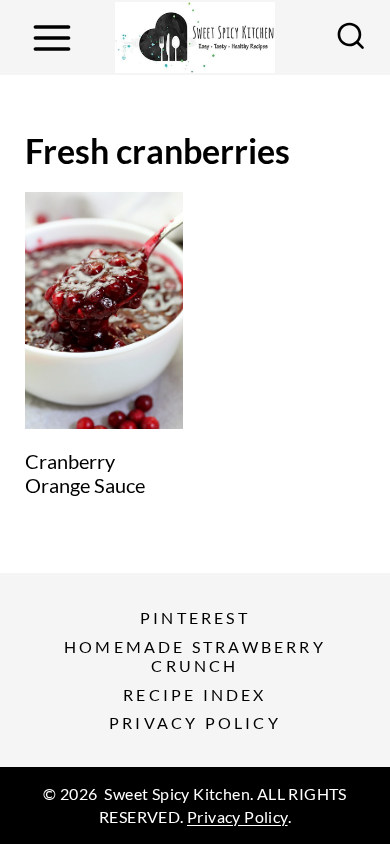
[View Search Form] (351, 38)
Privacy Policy (195, 722)
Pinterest (195, 617)
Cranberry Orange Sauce (85, 473)
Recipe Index (194, 694)
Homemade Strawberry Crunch (195, 656)
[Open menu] (51, 37)
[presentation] (104, 310)
